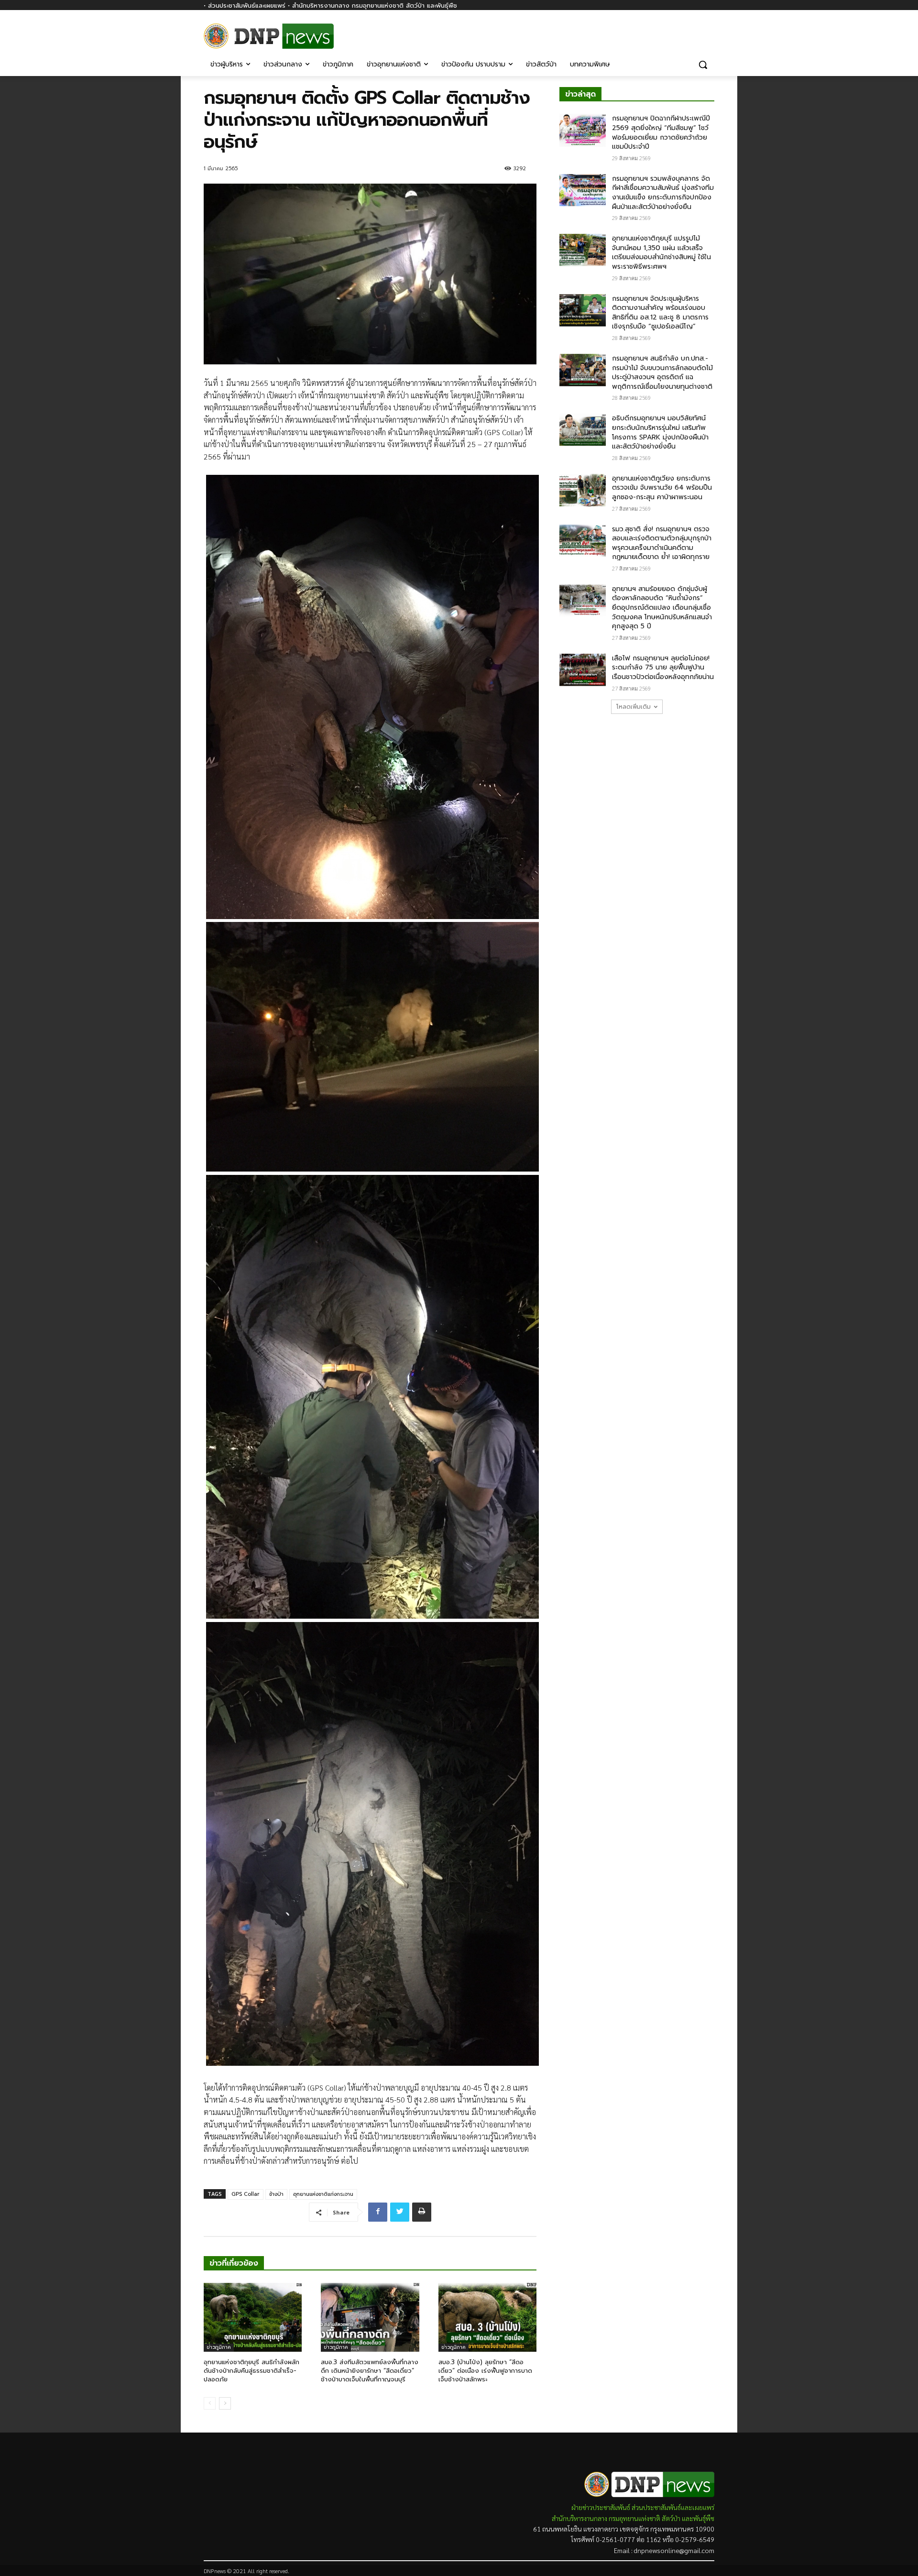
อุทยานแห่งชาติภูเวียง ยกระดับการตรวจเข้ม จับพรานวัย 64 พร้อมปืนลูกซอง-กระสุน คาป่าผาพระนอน (662, 488)
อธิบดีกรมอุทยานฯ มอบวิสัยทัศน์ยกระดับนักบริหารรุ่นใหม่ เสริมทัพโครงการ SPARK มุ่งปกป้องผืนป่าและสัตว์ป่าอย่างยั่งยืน (660, 432)
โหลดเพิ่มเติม (634, 707)
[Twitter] (400, 2212)
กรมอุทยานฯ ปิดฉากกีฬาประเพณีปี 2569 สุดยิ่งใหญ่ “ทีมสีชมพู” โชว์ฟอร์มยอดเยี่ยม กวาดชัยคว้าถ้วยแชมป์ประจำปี (661, 132)
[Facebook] (709, 32)
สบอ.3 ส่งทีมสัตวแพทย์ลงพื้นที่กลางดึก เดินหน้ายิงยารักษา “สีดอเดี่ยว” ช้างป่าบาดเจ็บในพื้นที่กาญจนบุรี (370, 2371)
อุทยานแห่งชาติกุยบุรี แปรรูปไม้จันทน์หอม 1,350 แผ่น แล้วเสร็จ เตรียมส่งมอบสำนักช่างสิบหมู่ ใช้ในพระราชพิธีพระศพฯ (661, 252)
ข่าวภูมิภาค (219, 2347)
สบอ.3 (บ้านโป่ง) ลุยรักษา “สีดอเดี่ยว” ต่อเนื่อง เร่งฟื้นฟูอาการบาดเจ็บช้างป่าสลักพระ (485, 2371)
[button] (703, 65)
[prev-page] (210, 2403)
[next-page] (225, 2403)
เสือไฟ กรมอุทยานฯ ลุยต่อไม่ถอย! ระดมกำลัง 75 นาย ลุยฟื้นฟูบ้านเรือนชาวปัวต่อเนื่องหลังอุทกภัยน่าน (663, 668)
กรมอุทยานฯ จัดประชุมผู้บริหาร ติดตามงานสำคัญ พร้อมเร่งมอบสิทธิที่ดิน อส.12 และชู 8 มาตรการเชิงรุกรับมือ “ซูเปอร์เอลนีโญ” (660, 313)
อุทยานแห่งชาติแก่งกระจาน (323, 2194)
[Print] (422, 2212)
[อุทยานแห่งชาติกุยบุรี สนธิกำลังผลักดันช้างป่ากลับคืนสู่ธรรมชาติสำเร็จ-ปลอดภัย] (253, 2317)
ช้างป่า (276, 2194)
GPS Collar (246, 2194)
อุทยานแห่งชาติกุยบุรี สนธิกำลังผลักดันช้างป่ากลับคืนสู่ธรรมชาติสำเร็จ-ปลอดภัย (251, 2371)
